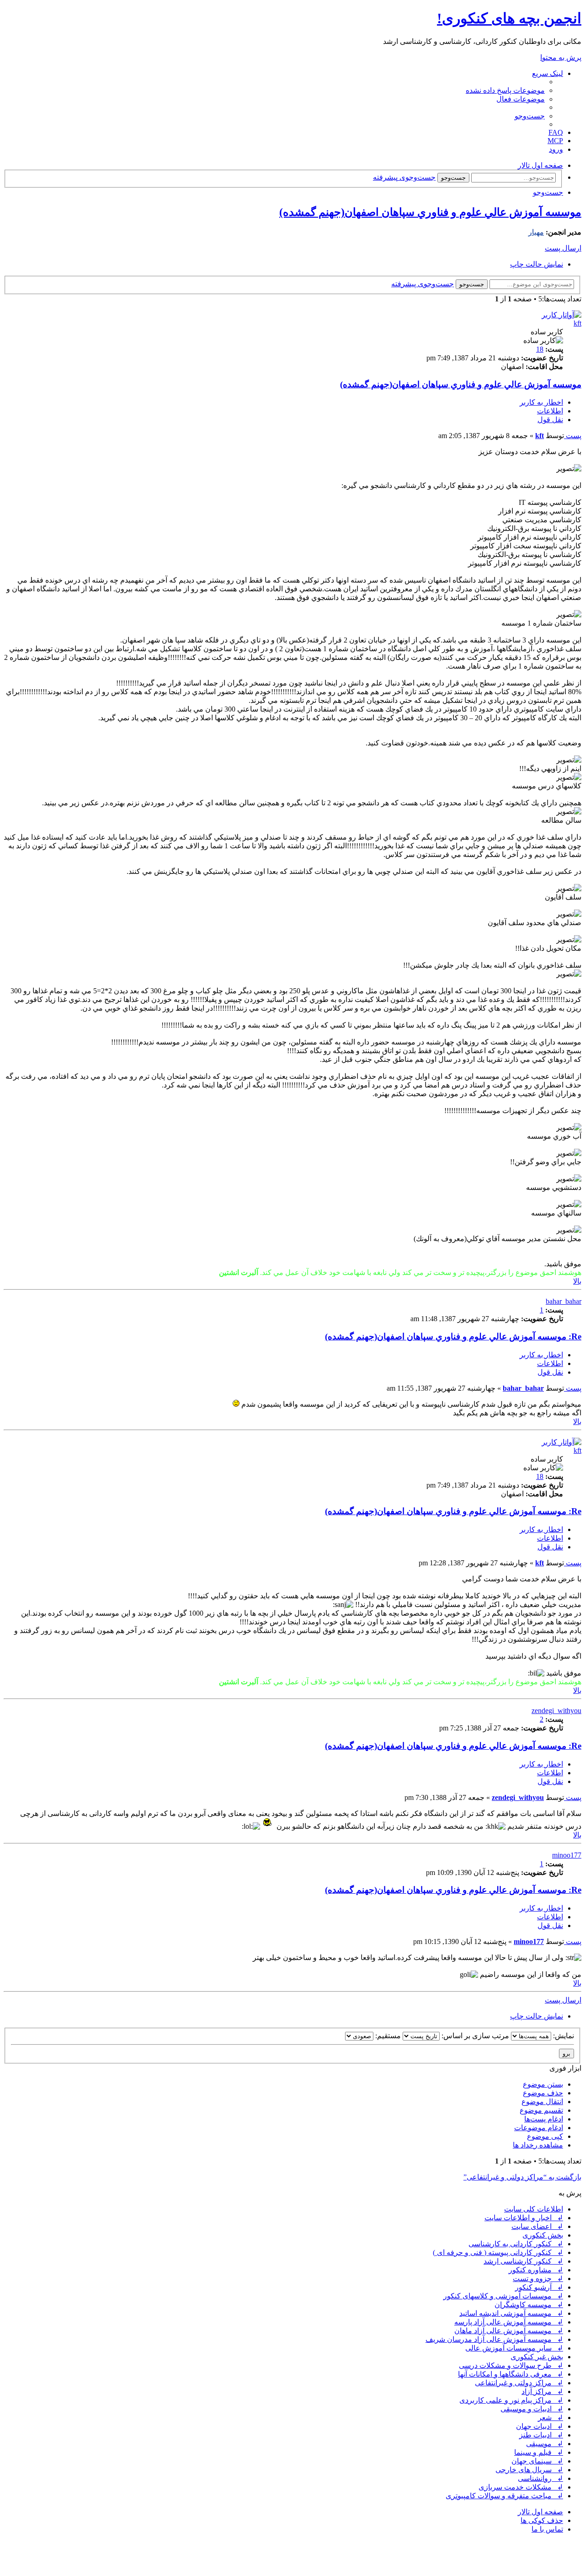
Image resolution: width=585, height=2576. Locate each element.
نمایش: (563, 2036)
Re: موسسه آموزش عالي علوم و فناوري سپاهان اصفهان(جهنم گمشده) (453, 1336)
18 (540, 349)
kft (577, 323)
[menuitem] (505, 90)
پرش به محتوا (561, 57)
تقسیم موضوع (541, 2110)
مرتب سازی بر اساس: (474, 2036)
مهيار (536, 232)
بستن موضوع (543, 2084)
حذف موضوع (543, 2093)
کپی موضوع (545, 2136)
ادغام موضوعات (539, 2128)
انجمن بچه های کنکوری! (509, 18)
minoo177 (567, 1855)
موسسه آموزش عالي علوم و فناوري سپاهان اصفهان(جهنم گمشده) (430, 212)
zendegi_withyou (556, 1711)
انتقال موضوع (542, 2102)
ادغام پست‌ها (544, 2119)
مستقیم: (387, 2036)
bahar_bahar (564, 1301)
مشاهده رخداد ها (538, 2145)
